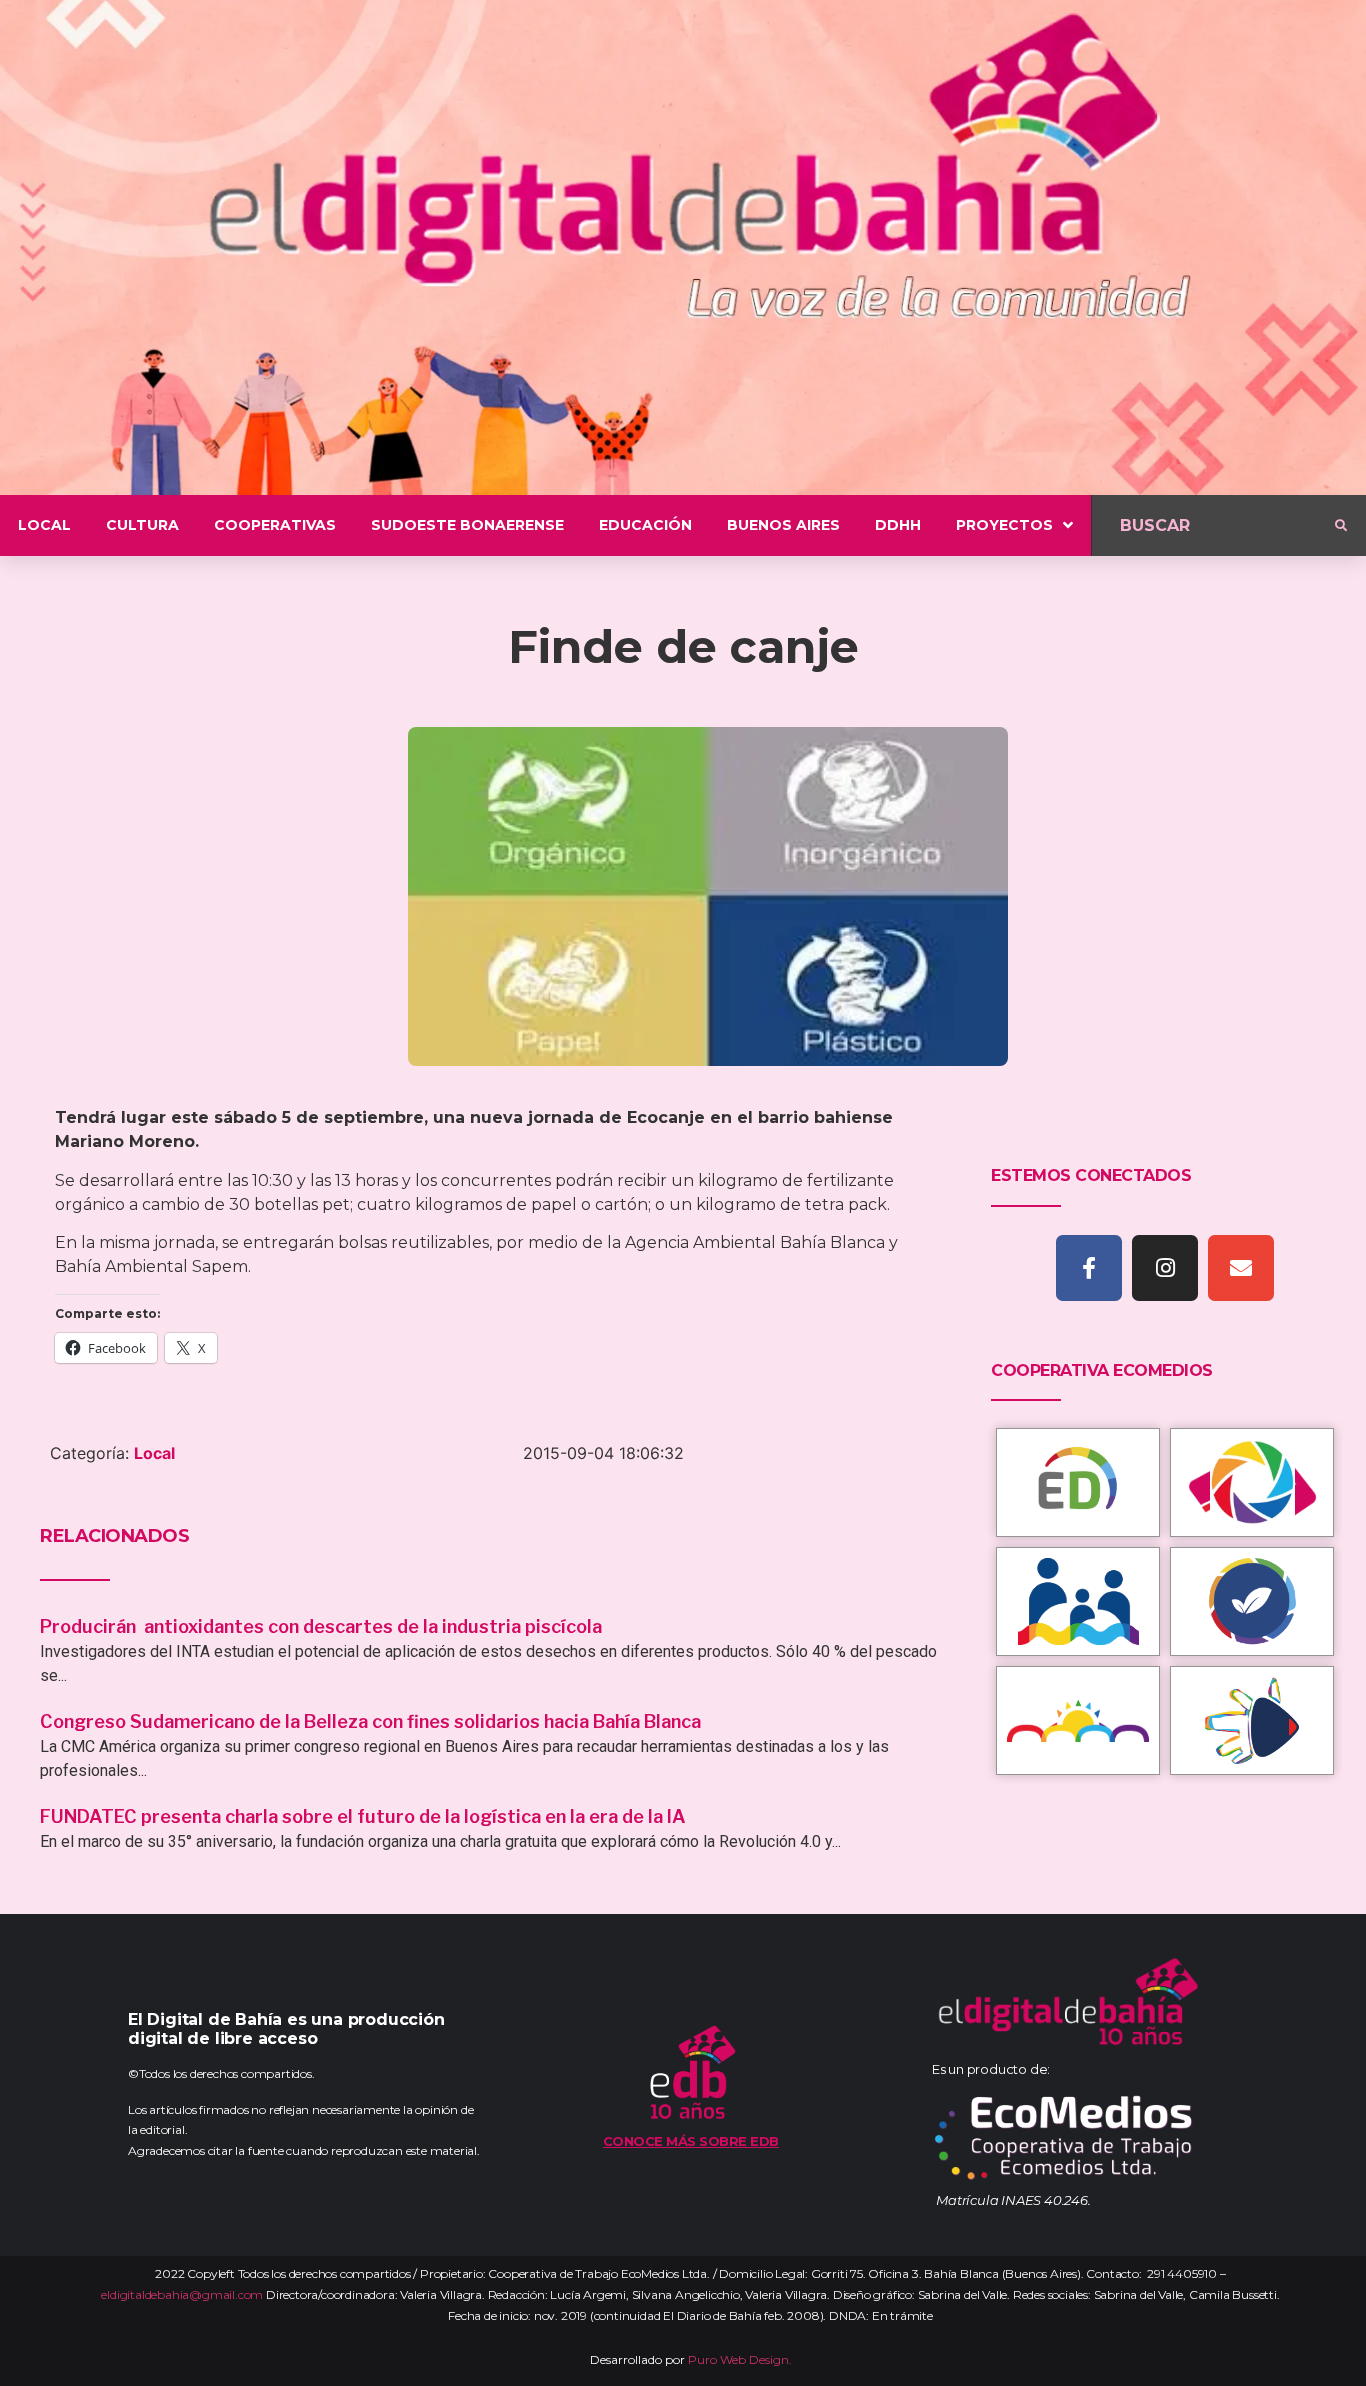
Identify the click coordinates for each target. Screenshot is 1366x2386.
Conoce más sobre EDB (691, 2141)
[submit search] (1341, 526)
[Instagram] (1165, 1268)
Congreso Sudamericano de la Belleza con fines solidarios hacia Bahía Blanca (370, 1721)
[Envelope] (1241, 1268)
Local (154, 1453)
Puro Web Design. (740, 2359)
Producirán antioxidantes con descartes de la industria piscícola (323, 1626)
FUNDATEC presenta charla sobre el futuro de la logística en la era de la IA (363, 1816)
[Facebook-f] (1089, 1268)
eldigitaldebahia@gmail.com (182, 2294)
